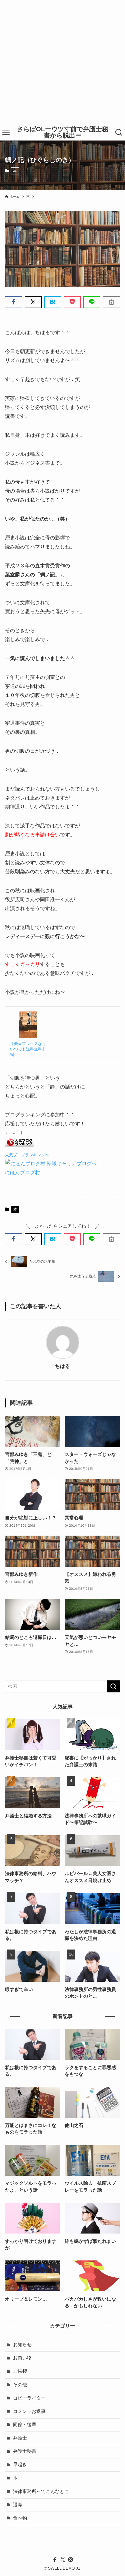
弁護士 (20, 2438)
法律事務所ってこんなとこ (41, 2491)
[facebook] (55, 2560)
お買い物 (22, 2358)
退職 (18, 2505)
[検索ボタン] (119, 133)
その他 (20, 2385)
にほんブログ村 (22, 1172)
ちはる (62, 1366)
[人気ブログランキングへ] (20, 1145)
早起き (20, 2465)
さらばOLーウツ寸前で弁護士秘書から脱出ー (63, 133)
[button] (13, 302)
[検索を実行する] (113, 1686)
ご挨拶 (20, 2371)
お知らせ (22, 2345)
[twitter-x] (63, 2560)
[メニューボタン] (6, 133)
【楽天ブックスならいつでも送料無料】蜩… (28, 1049)
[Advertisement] (62, 62)
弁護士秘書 (25, 2451)
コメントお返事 (29, 2411)
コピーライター (29, 2398)
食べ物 (20, 2518)
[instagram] (71, 2560)
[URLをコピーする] (111, 302)
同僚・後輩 (25, 2425)
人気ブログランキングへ (27, 1155)
